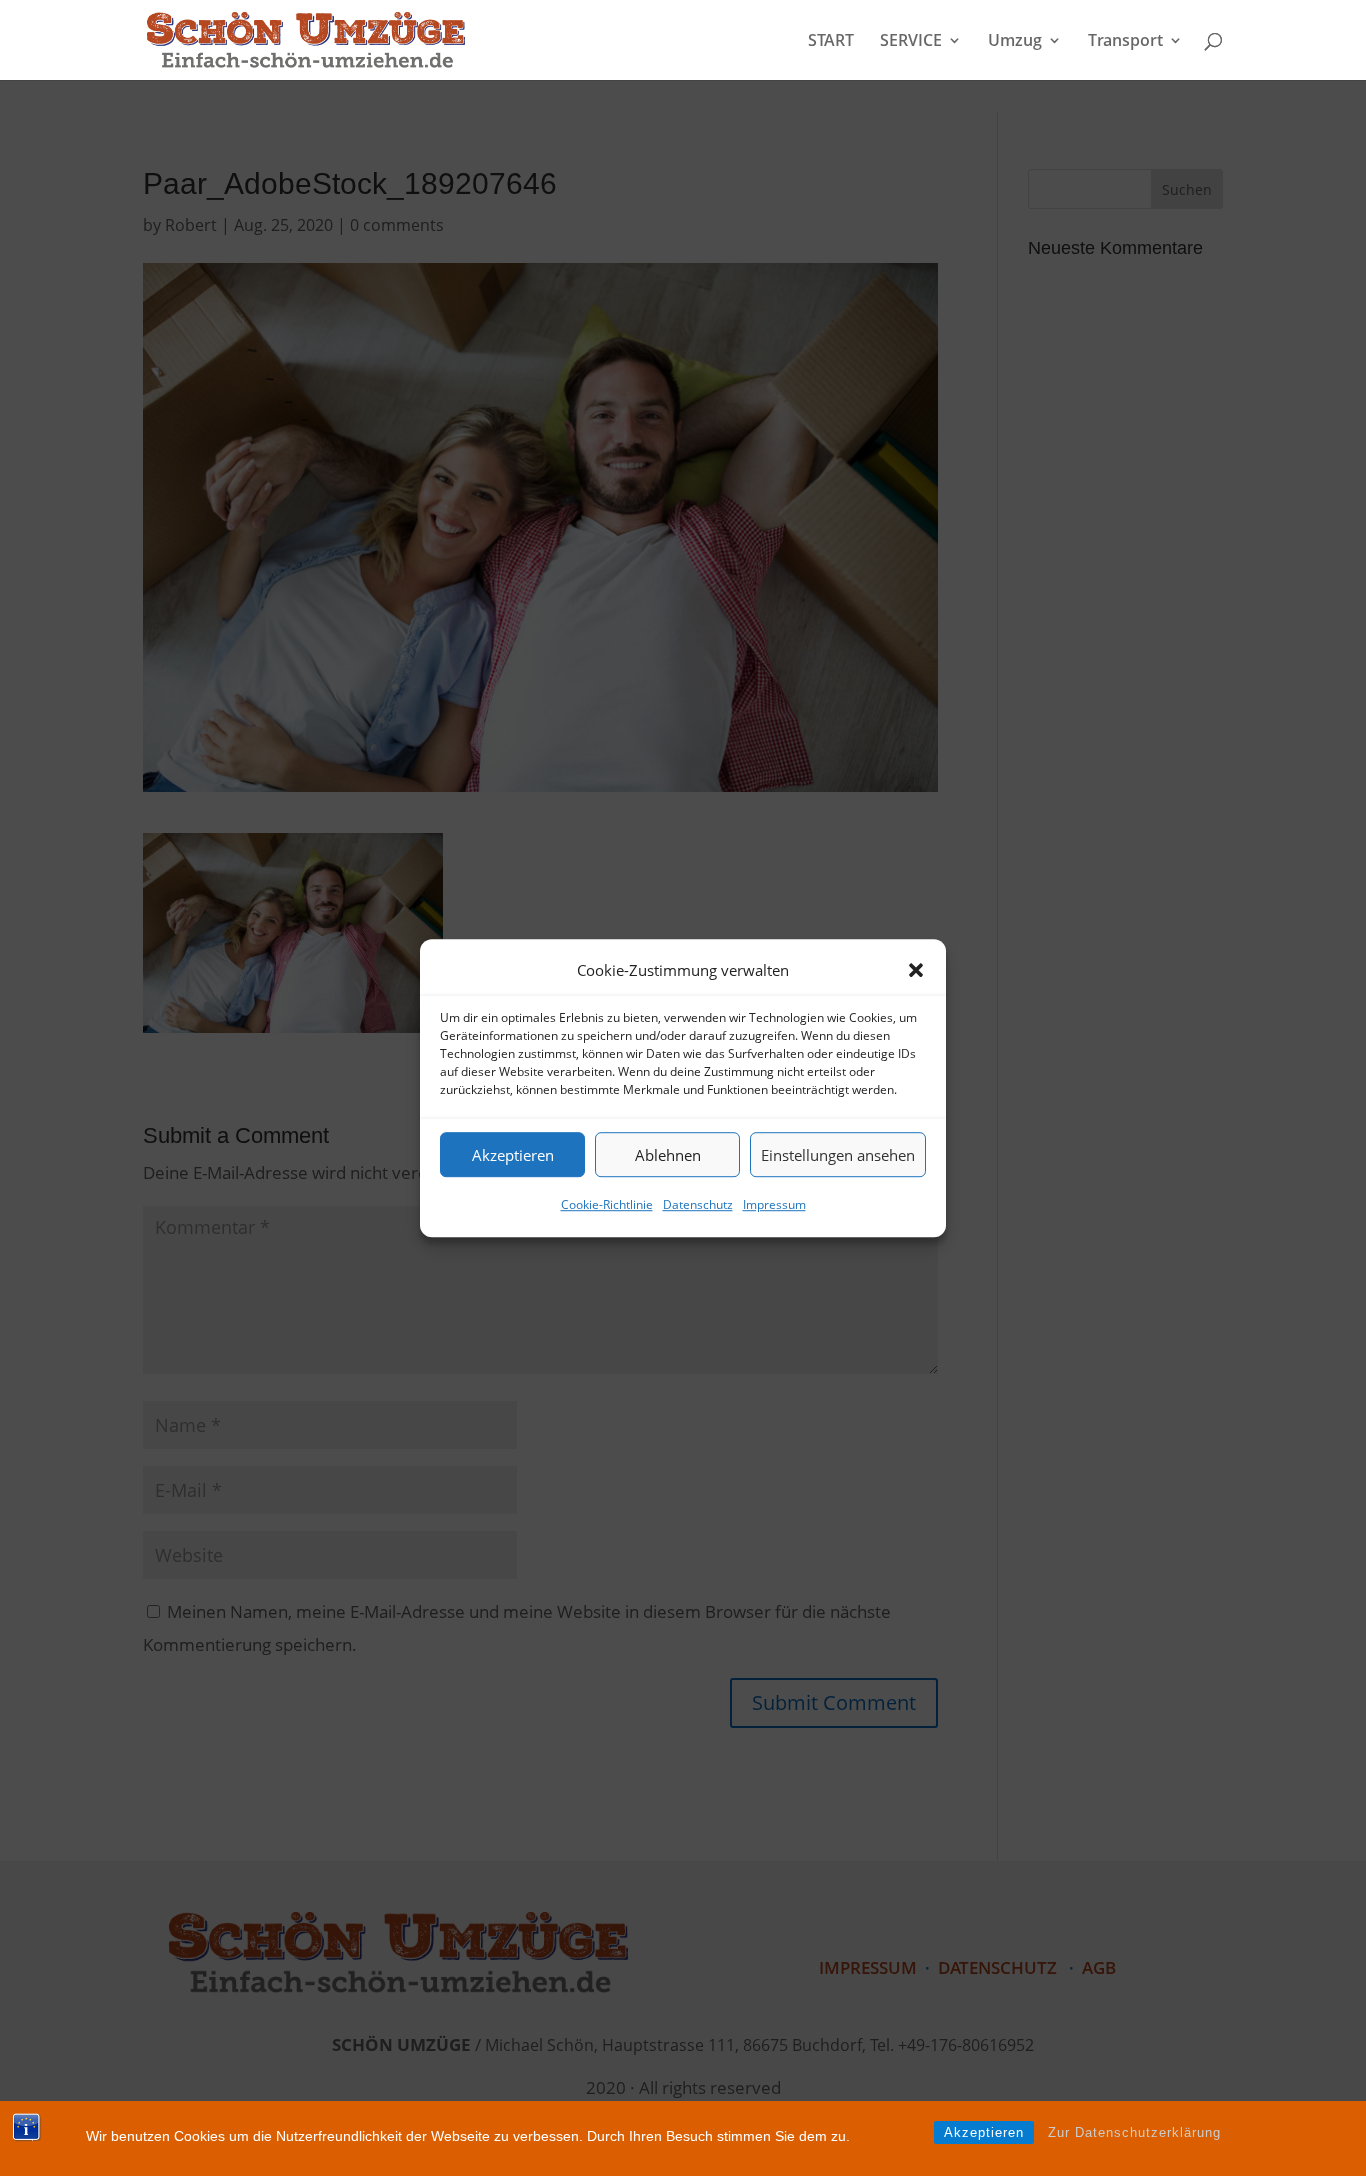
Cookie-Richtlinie (607, 1205)
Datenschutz (698, 1205)
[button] (916, 970)
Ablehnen (668, 1155)
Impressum (774, 1205)
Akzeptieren (513, 1155)
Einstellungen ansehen (838, 1155)
